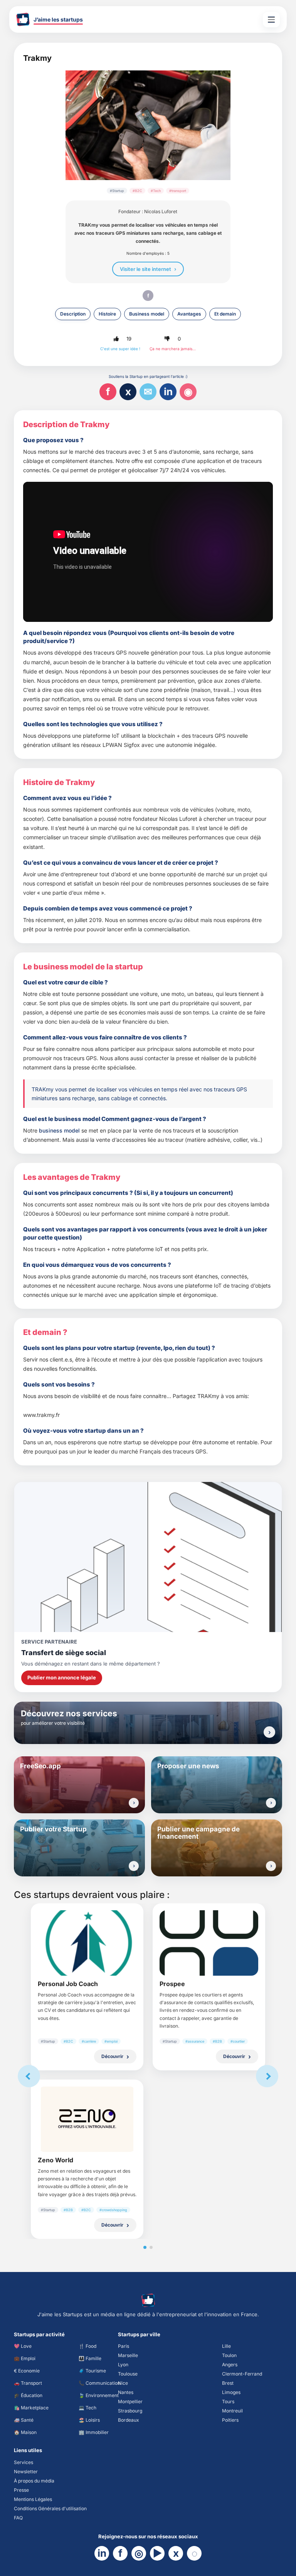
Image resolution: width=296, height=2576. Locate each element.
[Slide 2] (151, 2247)
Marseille (128, 2355)
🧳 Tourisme (92, 2371)
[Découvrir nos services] (269, 1732)
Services (24, 2462)
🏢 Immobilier (94, 2432)
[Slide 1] (145, 2247)
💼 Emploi (25, 2358)
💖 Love (23, 2346)
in (168, 392)
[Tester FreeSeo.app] (134, 1803)
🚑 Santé (24, 2420)
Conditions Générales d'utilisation (50, 2508)
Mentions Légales (33, 2499)
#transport (178, 191)
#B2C (137, 191)
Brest (228, 2383)
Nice (123, 2383)
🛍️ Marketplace (31, 2408)
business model (59, 1130)
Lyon (123, 2365)
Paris (124, 2346)
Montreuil (232, 2411)
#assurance (195, 2041)
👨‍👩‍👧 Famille (90, 2358)
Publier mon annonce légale (62, 1677)
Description (73, 314)
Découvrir (112, 2056)
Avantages (189, 314)
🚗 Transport (28, 2383)
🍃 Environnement (99, 2395)
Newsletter (26, 2472)
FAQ (18, 2518)
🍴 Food (87, 2346)
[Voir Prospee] (209, 1943)
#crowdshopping (113, 2210)
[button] (116, 339)
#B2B (217, 2041)
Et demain (225, 314)
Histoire (107, 314)
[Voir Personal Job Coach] (87, 1943)
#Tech (156, 191)
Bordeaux (129, 2420)
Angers (230, 2365)
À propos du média (34, 2481)
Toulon (229, 2355)
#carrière (89, 2041)
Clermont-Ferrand (242, 2374)
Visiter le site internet (145, 269)
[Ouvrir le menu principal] (271, 20)
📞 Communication (99, 2383)
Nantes (126, 2392)
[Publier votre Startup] (134, 1866)
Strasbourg (130, 2411)
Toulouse (128, 2374)
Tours (228, 2401)
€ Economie (27, 2371)
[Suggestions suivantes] (267, 2076)
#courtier (238, 2041)
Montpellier (130, 2401)
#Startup (117, 191)
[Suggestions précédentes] (29, 2076)
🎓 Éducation (28, 2395)
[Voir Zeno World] (87, 2119)
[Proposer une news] (271, 1803)
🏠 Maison (25, 2432)
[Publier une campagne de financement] (271, 1866)
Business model (147, 314)
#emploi (111, 2041)
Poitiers (230, 2420)
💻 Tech (87, 2408)
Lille (226, 2346)
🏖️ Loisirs (89, 2420)
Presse (21, 2490)
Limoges (231, 2392)
